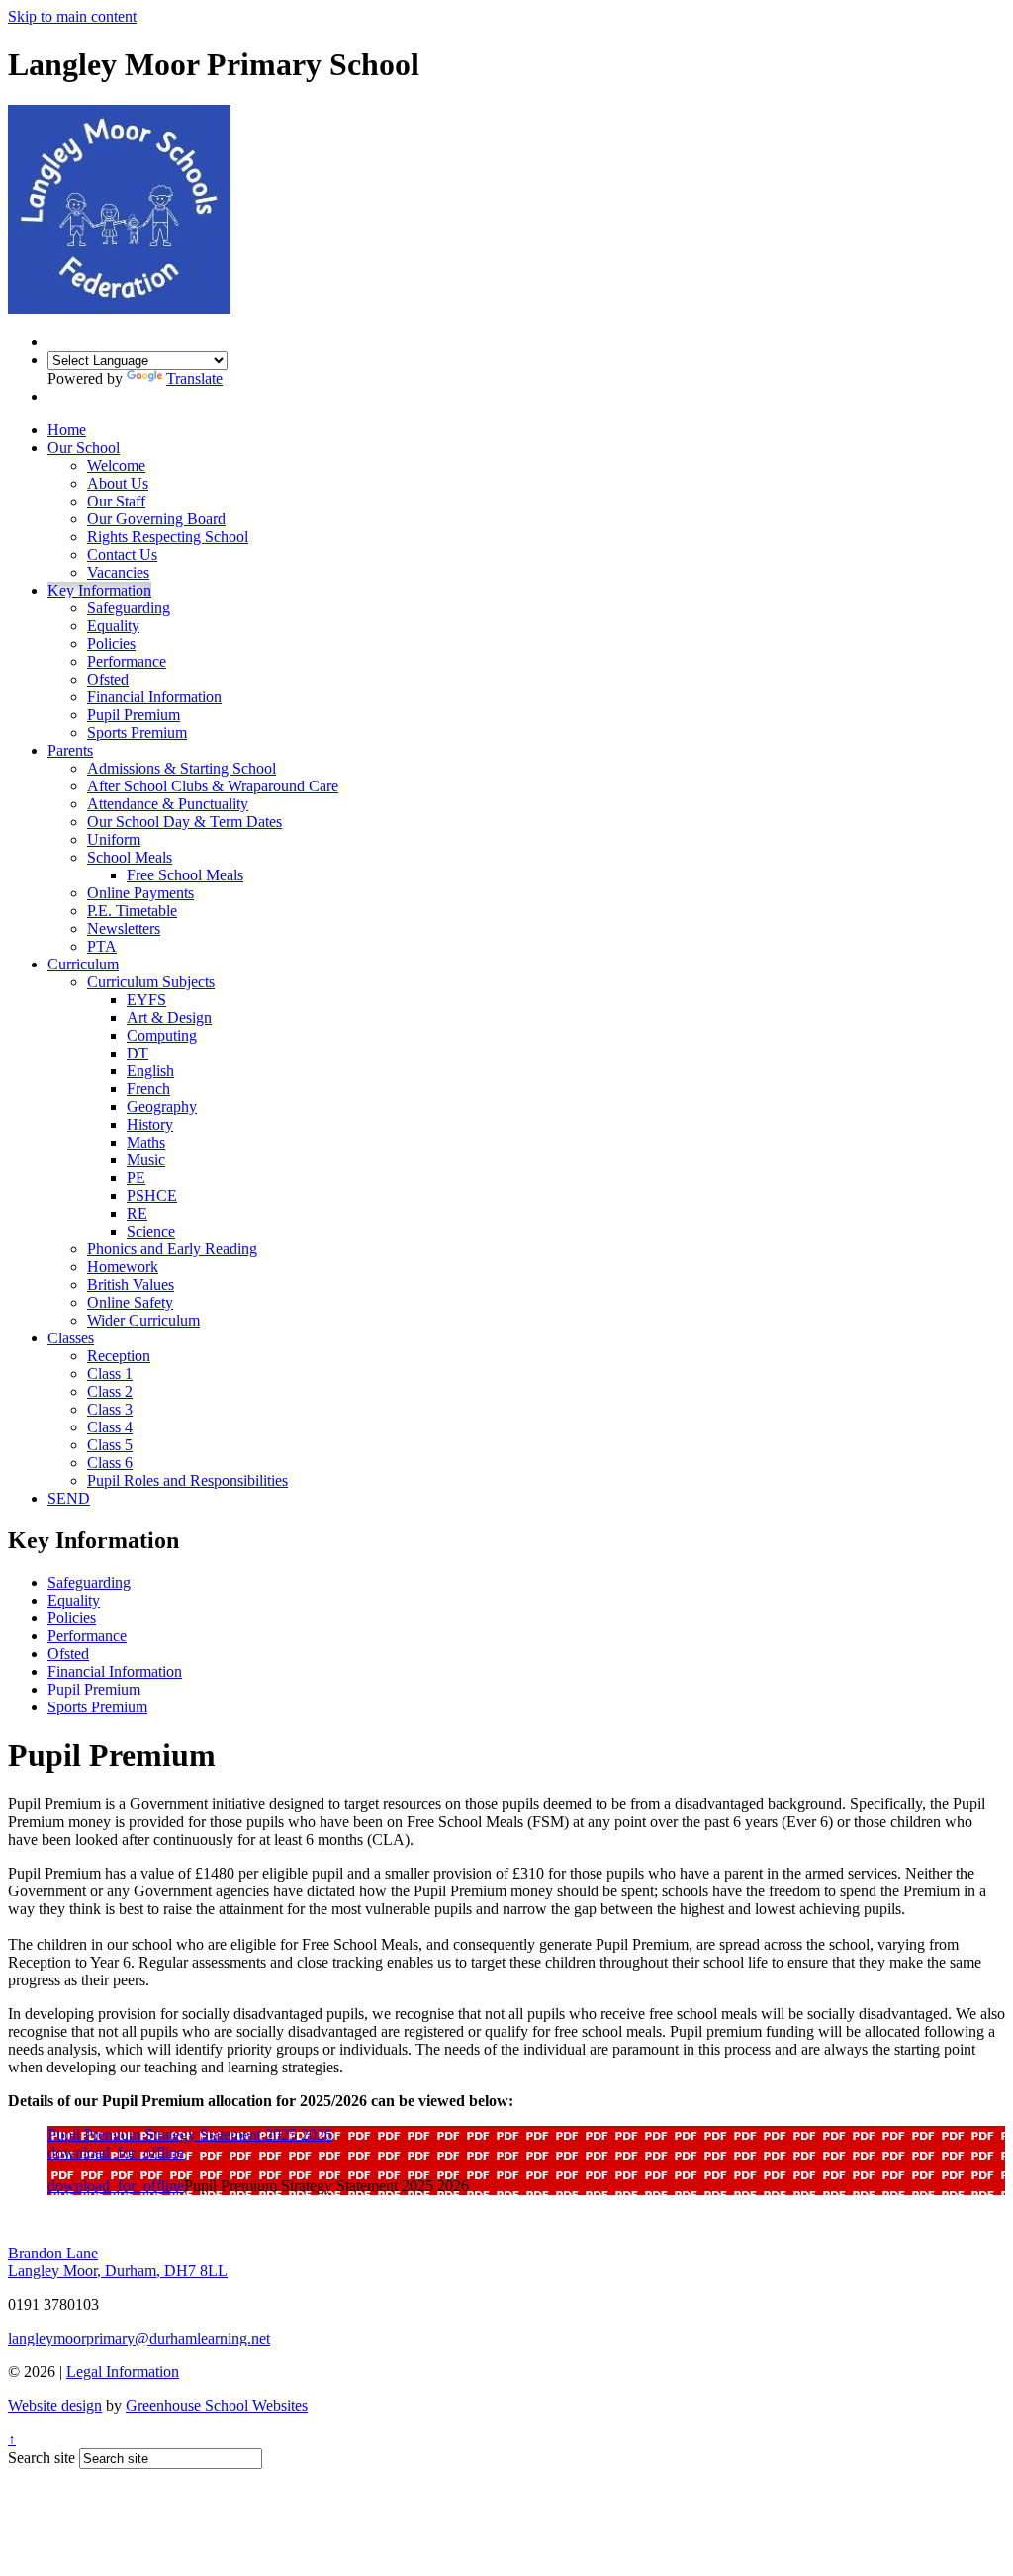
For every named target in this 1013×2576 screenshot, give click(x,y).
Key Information (99, 590)
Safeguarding (129, 608)
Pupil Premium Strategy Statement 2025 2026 (190, 2134)
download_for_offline (116, 2152)
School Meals (130, 857)
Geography (162, 1106)
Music (146, 1160)
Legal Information (123, 2372)
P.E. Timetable (132, 911)
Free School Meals (185, 875)
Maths (146, 1142)
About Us (118, 483)
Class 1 (110, 1374)
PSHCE (152, 1196)
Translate (194, 378)
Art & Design (169, 1017)
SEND (69, 1498)
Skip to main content (72, 16)
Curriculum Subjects (151, 982)
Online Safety (130, 1302)
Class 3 (110, 1409)
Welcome (116, 465)
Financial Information (154, 697)
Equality (113, 626)
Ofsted (108, 679)
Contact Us (122, 554)
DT (138, 1053)
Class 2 (110, 1391)
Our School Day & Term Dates (184, 822)
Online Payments (140, 893)
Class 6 (110, 1463)
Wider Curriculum (143, 1320)
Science (151, 1231)
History (150, 1124)
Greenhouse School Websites (217, 2405)
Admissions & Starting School (182, 768)
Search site (42, 2458)
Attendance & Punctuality (168, 804)
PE (136, 1178)
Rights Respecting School (168, 537)
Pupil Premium (134, 715)
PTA (102, 946)
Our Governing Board (156, 519)
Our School (84, 448)
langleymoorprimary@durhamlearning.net (139, 2338)
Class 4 (110, 1427)
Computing (162, 1035)
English (150, 1071)
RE (137, 1213)
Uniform (114, 839)
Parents (70, 750)
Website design (55, 2405)
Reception (119, 1356)
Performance (127, 661)
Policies (111, 644)
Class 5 (110, 1445)
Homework (123, 1267)
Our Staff (116, 501)
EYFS (146, 1000)
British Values (131, 1285)
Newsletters (124, 928)
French (148, 1089)
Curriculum (83, 964)
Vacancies (118, 572)
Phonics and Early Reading (172, 1249)
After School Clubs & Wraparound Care (213, 786)
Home (67, 430)
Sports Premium (137, 733)
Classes (71, 1338)
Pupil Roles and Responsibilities (187, 1480)
